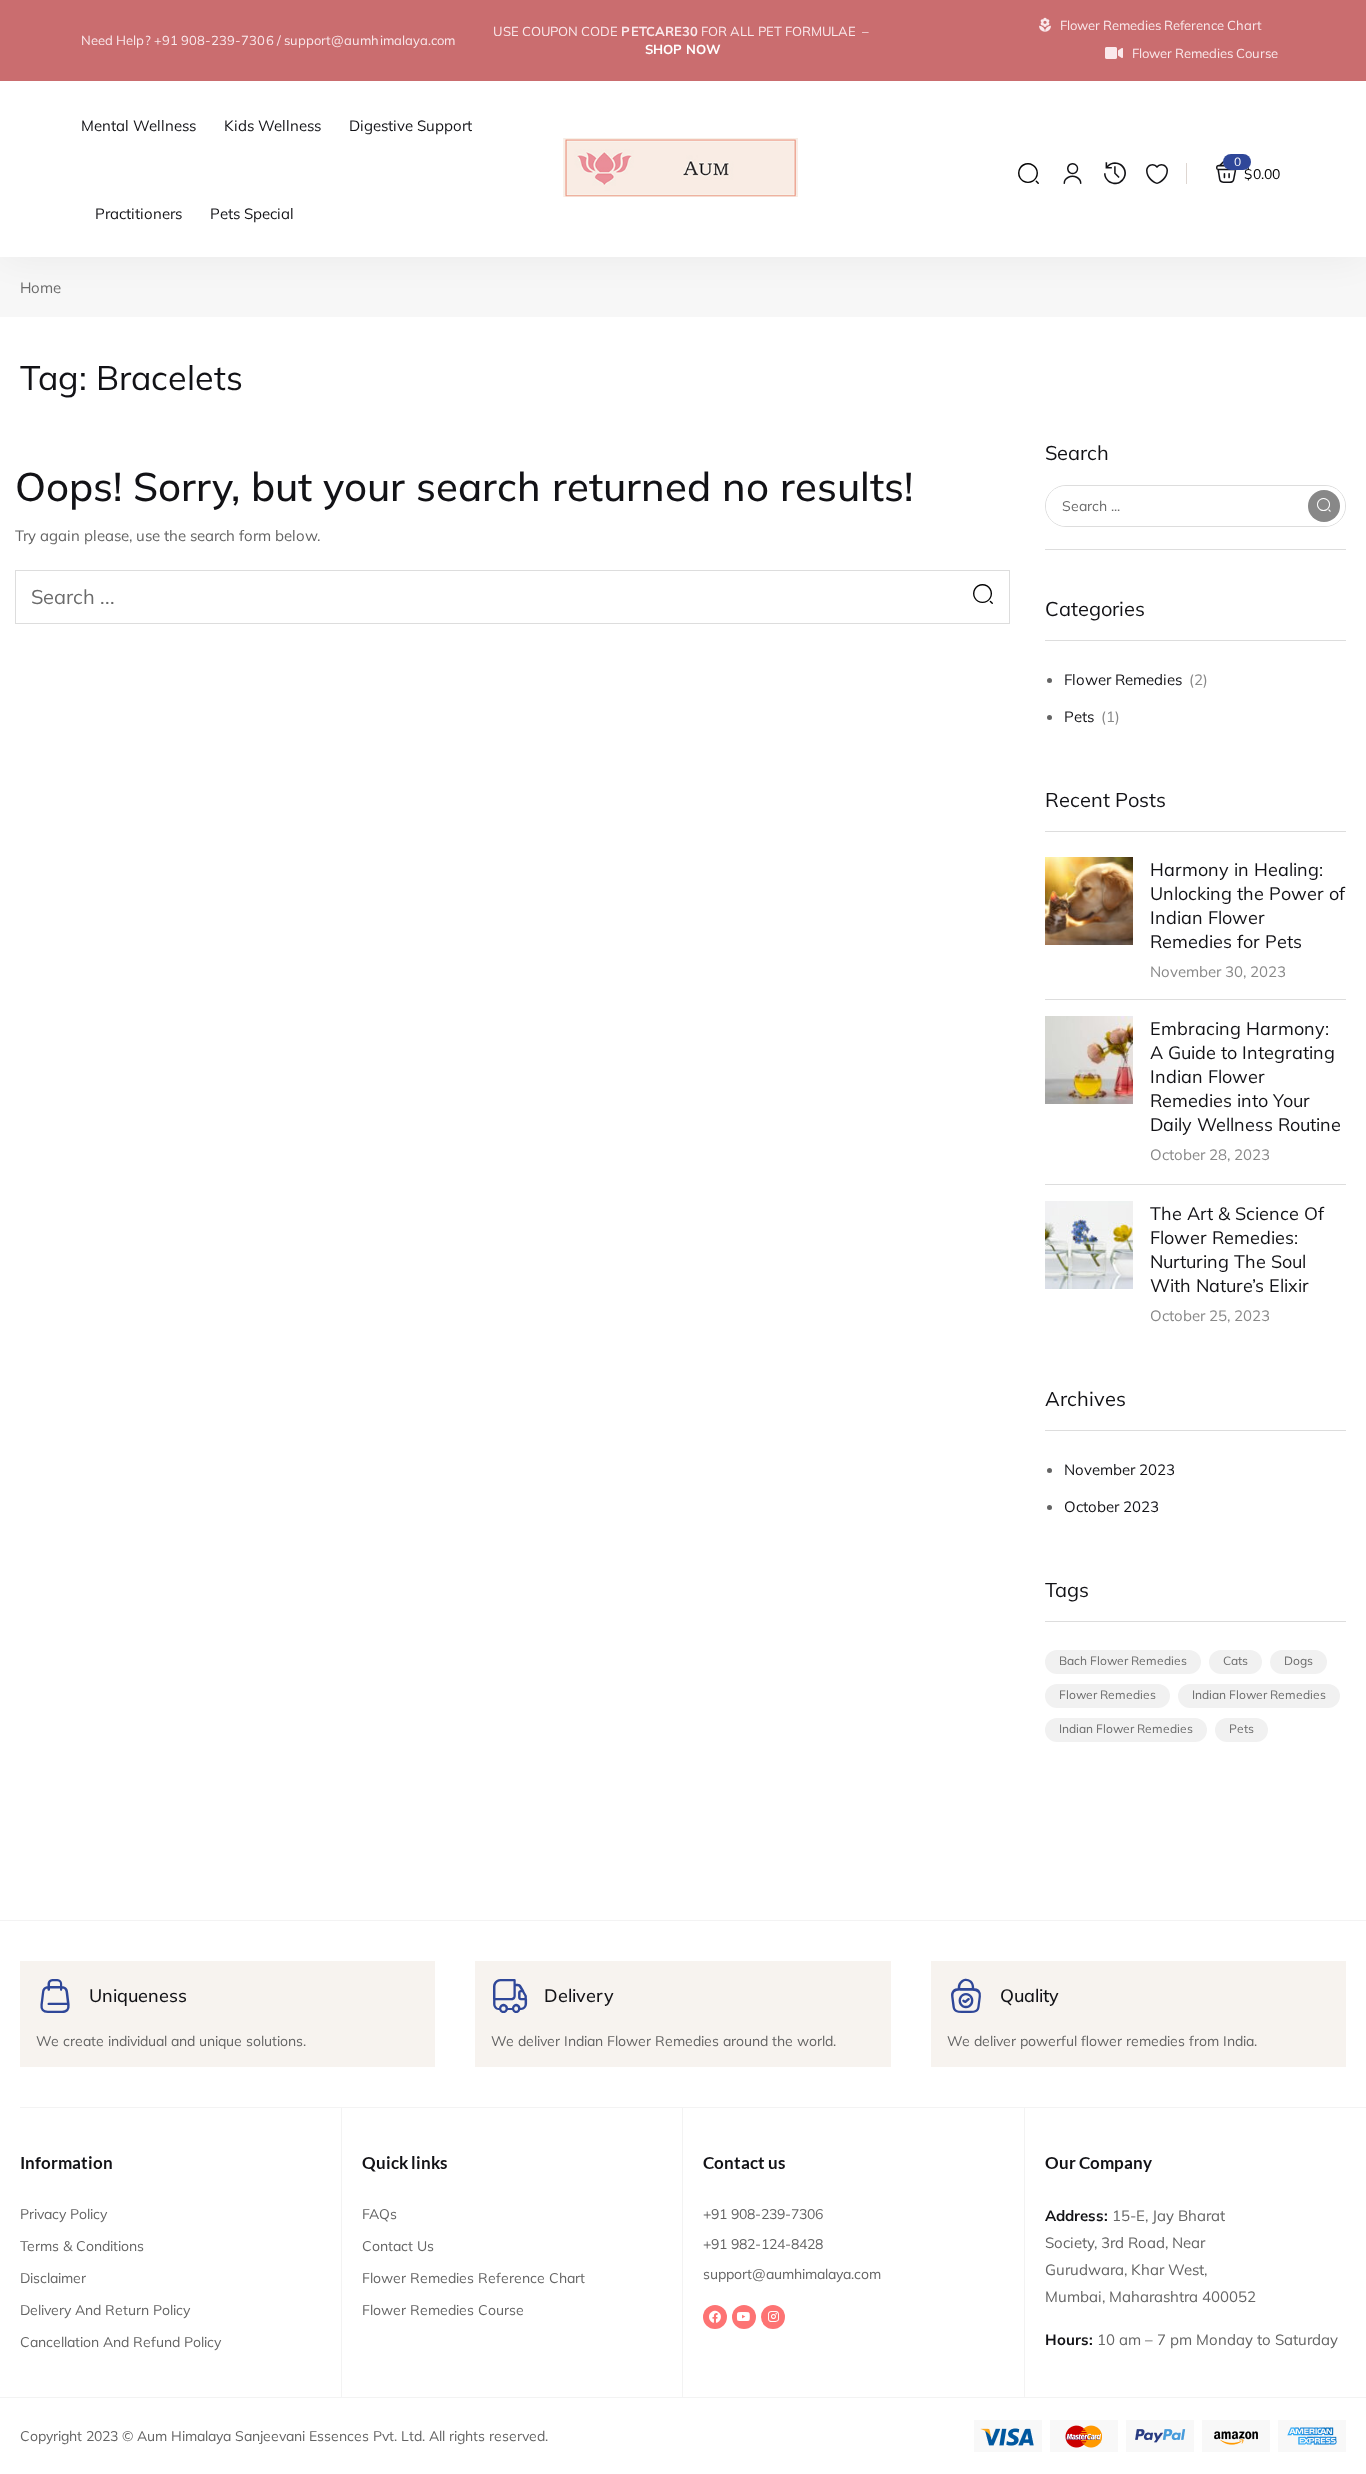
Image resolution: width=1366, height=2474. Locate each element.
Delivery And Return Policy (105, 2310)
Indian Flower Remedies (1259, 1694)
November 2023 (1119, 1469)
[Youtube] (744, 2317)
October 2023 (1111, 1506)
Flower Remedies (1123, 679)
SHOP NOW (683, 49)
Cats (1235, 1660)
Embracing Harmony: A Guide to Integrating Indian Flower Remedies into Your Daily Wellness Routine (1245, 1076)
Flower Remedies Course (443, 2310)
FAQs (379, 2214)
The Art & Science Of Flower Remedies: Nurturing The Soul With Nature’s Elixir (1237, 1249)
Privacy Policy (63, 2214)
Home (40, 287)
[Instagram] (773, 2317)
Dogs (1298, 1660)
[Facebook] (715, 2317)
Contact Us (398, 2246)
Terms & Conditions (82, 2246)
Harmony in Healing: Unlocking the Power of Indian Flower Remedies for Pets (1247, 905)
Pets (1079, 716)
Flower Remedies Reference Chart (473, 2278)
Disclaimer (53, 2278)
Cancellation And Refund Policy (120, 2342)
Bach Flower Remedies (1123, 1660)
